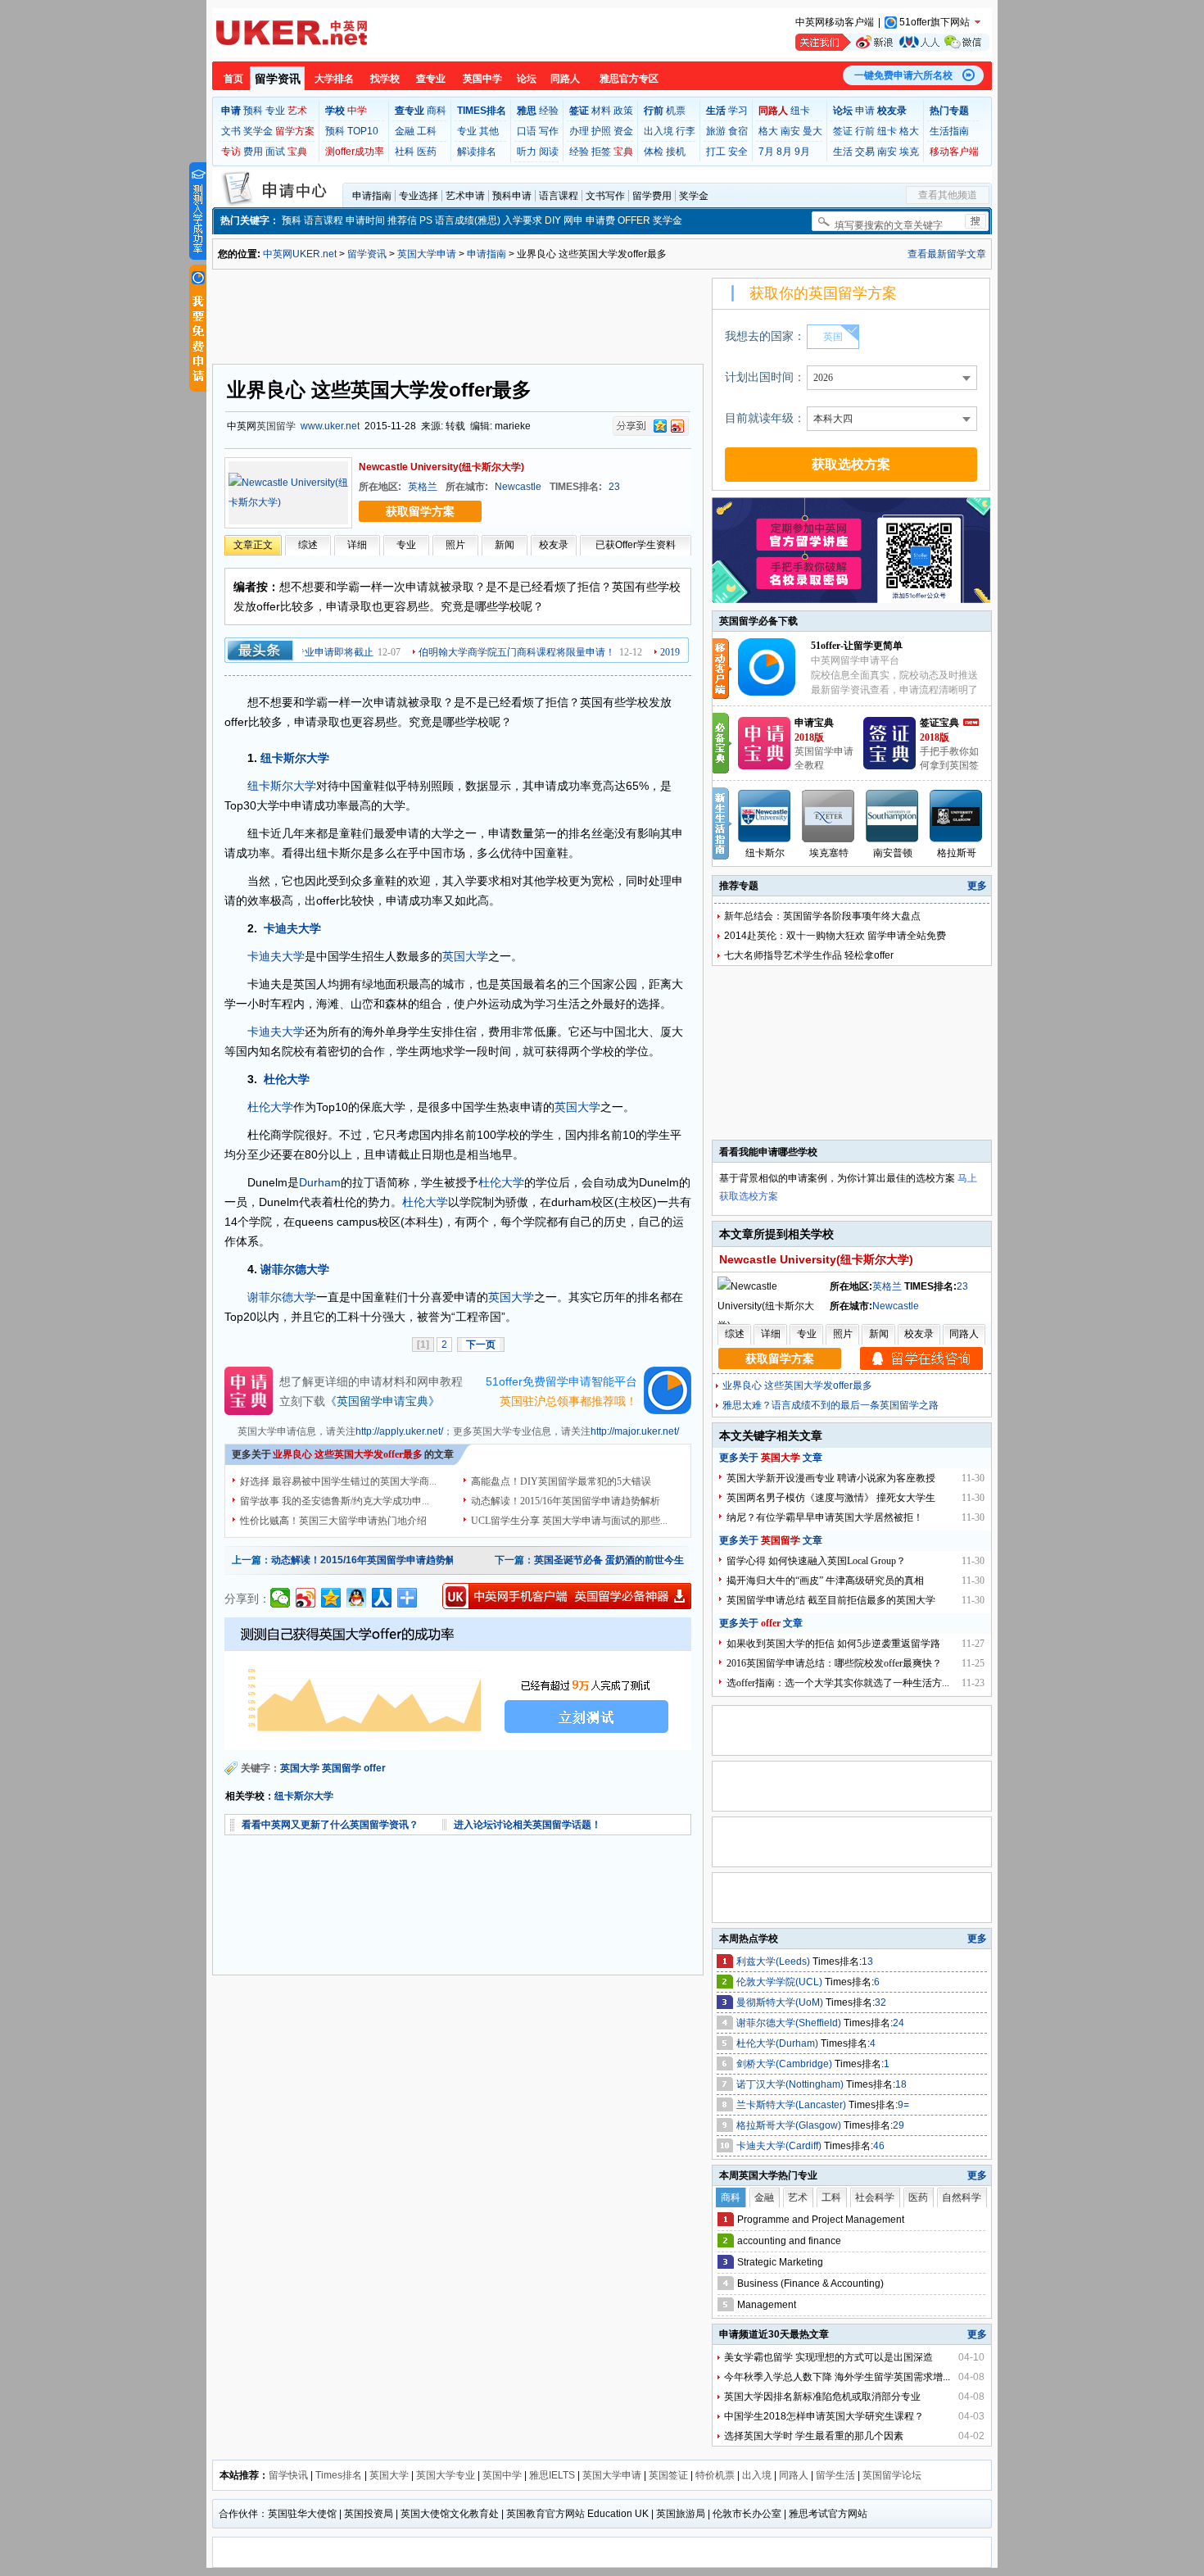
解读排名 (477, 152)
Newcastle (518, 487)
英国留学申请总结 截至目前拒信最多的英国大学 (831, 1600)
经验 (549, 111)
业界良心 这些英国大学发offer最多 (797, 1386)
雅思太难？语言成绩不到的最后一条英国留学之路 (831, 1405)
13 (867, 1961)
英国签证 (668, 2475)
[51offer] (773, 692)
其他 (489, 131)
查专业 (431, 79)
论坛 (527, 79)
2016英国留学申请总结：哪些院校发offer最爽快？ (834, 1663)
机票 (676, 111)
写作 (549, 131)
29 (898, 2125)
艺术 (297, 111)
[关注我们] (892, 42)
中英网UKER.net (300, 254)
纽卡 (800, 111)
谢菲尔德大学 (295, 1269)
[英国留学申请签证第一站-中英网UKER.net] (292, 33)
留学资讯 (278, 79)
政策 (623, 111)
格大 (768, 131)
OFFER (634, 220)
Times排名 (339, 2475)
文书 (231, 131)
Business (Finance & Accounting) (810, 2283)
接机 (676, 152)
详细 (357, 545)
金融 (405, 131)
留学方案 (295, 131)
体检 (654, 152)
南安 (790, 131)
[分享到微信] (281, 1598)
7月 (766, 152)
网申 (573, 220)
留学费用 (652, 196)
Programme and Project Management (821, 2220)
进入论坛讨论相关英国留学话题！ (527, 1825)
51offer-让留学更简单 (857, 646)
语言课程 (559, 196)
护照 (601, 131)
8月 (784, 152)
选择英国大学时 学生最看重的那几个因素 (814, 2436)
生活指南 (949, 131)
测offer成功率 (355, 152)
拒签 (601, 152)
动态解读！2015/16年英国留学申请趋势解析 (566, 1501)
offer (375, 1768)
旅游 (716, 131)
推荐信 (402, 220)
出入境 (659, 131)
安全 (738, 152)
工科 (427, 131)
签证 (843, 131)
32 (880, 2002)
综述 (308, 545)
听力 (527, 152)
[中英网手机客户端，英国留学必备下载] (567, 1596)
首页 (233, 79)
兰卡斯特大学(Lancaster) (792, 2105)
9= (903, 2105)
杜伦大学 (287, 1079)
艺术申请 (465, 196)
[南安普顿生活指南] (893, 816)
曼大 (812, 131)
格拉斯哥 (957, 853)
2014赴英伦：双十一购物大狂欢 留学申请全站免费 (835, 936)
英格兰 (423, 487)
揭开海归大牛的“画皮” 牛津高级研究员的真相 (825, 1581)
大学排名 (334, 79)
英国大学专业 (446, 2475)
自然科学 (962, 2197)
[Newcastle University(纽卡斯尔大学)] (288, 492)
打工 (716, 152)
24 (898, 2023)
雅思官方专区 (629, 79)
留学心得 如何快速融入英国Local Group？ (816, 1561)
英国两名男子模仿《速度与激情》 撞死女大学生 (831, 1498)
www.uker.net (330, 426)
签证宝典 (939, 723)
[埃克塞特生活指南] (829, 816)
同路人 (565, 79)
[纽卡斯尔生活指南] (765, 816)
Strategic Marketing (780, 2262)
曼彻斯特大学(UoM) (781, 2002)
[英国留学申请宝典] (764, 766)
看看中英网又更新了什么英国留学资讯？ (330, 1825)
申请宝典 (814, 723)
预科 (253, 111)
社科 (405, 152)
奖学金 (258, 131)
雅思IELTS (552, 2475)
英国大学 (465, 956)
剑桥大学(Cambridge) (785, 2064)
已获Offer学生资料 (636, 545)
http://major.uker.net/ (635, 1431)
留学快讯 (288, 2475)
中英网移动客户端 (835, 22)
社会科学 (875, 2197)
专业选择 (419, 196)
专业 (275, 111)
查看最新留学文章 (947, 254)
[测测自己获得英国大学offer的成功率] (458, 1684)
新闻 (505, 545)
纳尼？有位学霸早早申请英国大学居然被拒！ (825, 1517)
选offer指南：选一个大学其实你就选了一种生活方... (838, 1683)
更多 (977, 886)
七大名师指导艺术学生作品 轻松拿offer (809, 955)
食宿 (738, 131)
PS (426, 220)
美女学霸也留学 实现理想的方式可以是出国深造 (828, 2357)
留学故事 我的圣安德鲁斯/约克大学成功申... (335, 1501)
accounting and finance (789, 2241)
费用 (253, 152)
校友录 (554, 545)
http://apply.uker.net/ (399, 1431)
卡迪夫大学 (292, 928)
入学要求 (523, 220)
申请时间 (365, 220)
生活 (843, 152)
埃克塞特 (829, 853)
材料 (601, 111)
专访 (231, 152)
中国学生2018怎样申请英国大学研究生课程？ (824, 2416)
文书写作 (605, 196)
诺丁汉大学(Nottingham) (791, 2084)
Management (767, 2305)
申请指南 (372, 196)
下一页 (481, 1345)
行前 (865, 131)
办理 (579, 131)
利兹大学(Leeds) (774, 1961)
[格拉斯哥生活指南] (957, 816)
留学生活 (835, 2475)
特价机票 (715, 2475)
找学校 (385, 79)
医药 (427, 152)
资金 (623, 131)
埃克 (909, 152)
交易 (865, 152)
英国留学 (276, 426)
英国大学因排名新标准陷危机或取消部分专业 (822, 2397)
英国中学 (482, 79)
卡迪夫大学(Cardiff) (780, 2146)
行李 (686, 131)
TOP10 (363, 131)
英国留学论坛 (892, 2475)
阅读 (549, 152)
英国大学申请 (427, 254)
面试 (275, 152)
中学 (357, 111)
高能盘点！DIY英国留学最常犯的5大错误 (561, 1481)
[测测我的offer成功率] (198, 211)
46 (879, 2146)
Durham (320, 1182)
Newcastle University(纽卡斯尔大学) (441, 467)
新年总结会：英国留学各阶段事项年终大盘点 (822, 916)
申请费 (600, 220)
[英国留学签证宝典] (889, 766)
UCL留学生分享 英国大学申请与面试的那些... (569, 1521)
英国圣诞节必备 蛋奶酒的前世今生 (609, 1560)
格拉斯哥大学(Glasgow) (790, 2125)
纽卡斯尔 (765, 853)
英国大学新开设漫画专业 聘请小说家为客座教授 (831, 1478)
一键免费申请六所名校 (903, 75)
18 (901, 2084)
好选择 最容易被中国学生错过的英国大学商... (338, 1481)
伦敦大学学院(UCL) (781, 1982)
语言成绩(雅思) (468, 220)
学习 (738, 111)
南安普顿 (893, 853)
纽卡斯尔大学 (295, 758)
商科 (437, 111)
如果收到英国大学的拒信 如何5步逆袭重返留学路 (833, 1644)
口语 (527, 131)
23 (614, 487)
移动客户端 (954, 152)
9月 (802, 152)
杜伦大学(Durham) (779, 2043)
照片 (455, 545)
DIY (553, 220)
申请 (865, 111)
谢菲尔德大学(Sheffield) (790, 2023)
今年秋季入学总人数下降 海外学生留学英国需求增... (837, 2377)
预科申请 (512, 196)
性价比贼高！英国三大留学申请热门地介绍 (333, 1521)
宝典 (297, 152)
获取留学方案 (420, 511)
